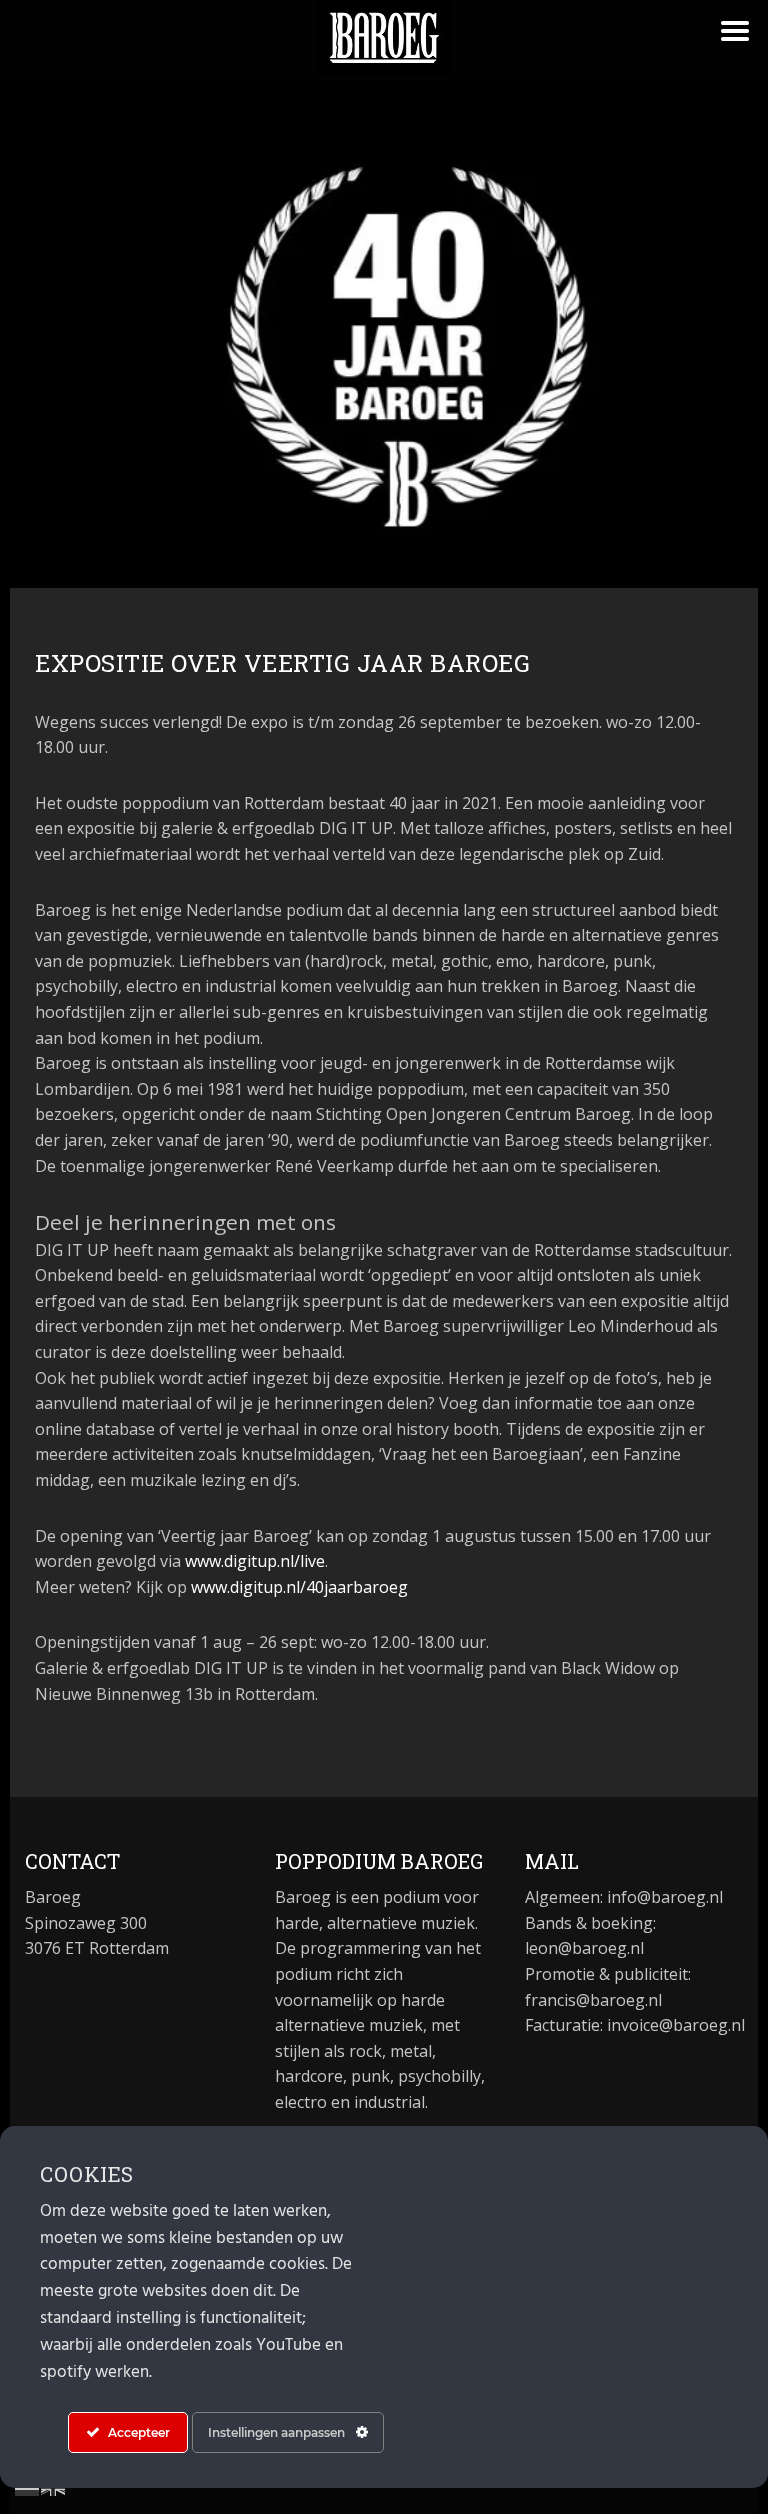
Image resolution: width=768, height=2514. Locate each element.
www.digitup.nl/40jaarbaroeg (303, 1587)
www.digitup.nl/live (255, 1561)
